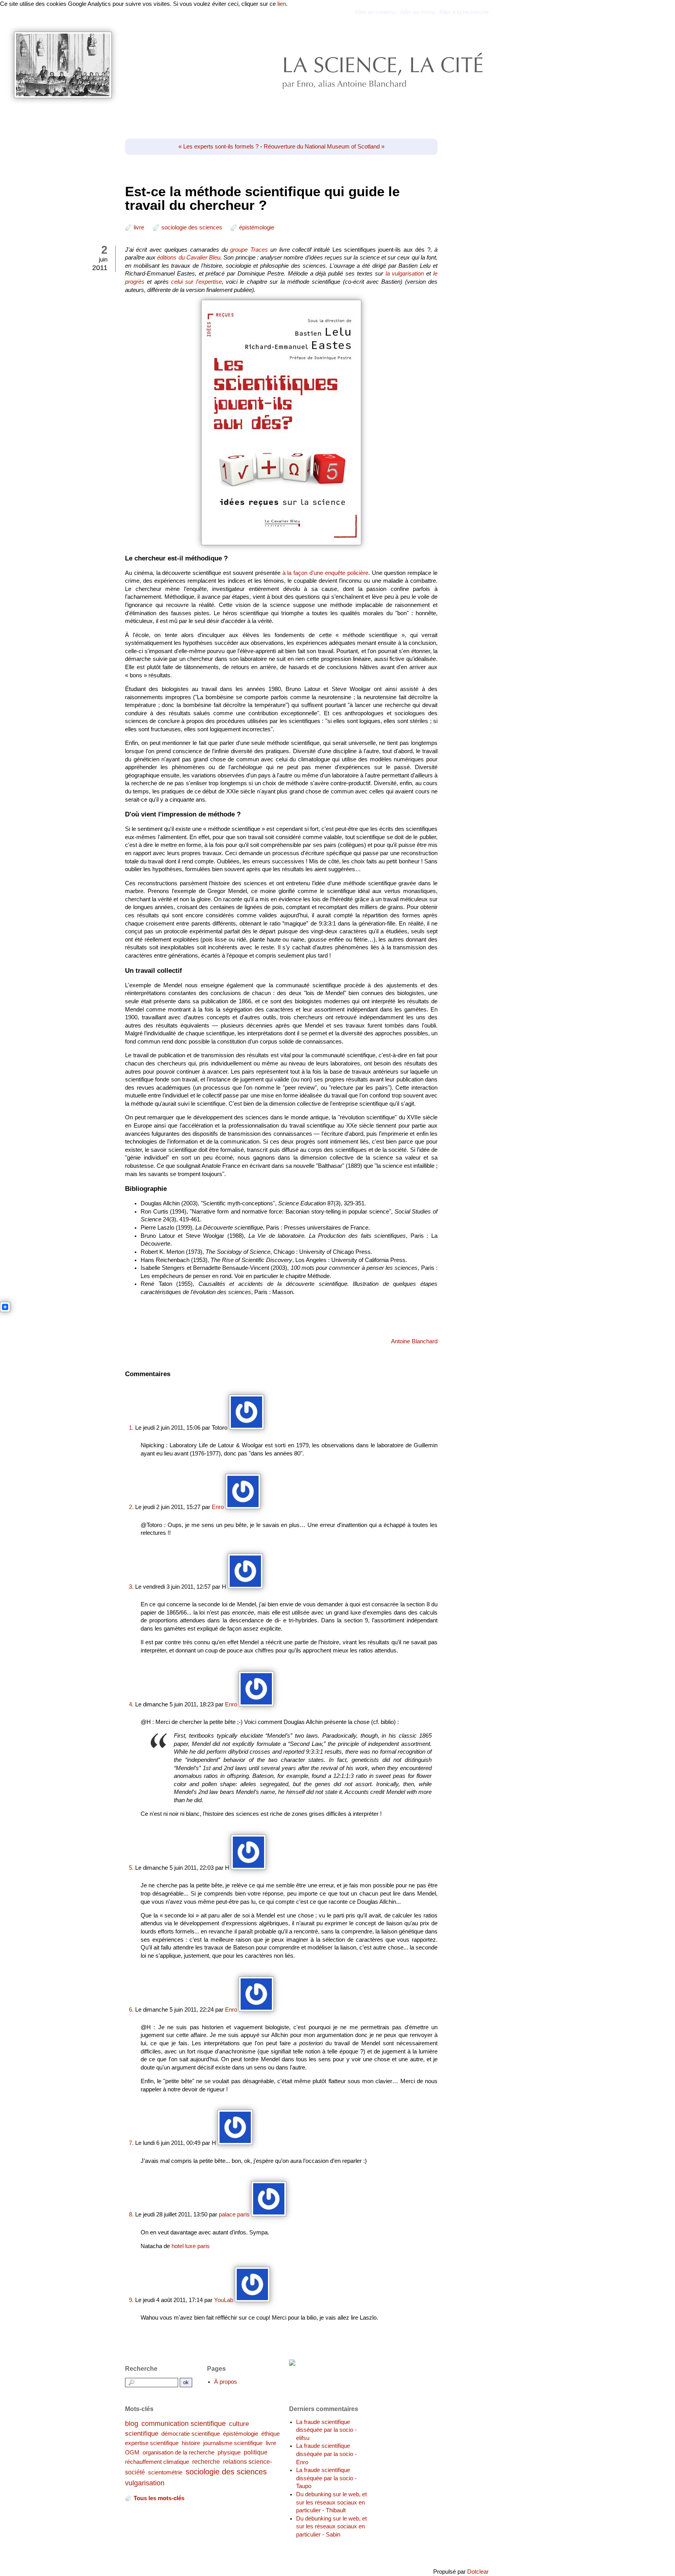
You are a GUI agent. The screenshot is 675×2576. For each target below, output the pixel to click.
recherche (206, 2461)
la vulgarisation (405, 274)
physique (229, 2452)
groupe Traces (249, 250)
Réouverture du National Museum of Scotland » (324, 147)
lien (282, 4)
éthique (271, 2434)
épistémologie (257, 227)
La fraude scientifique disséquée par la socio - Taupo (326, 2478)
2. (131, 1507)
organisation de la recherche (179, 2452)
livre (139, 227)
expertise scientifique (152, 2443)
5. (131, 1868)
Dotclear (478, 2572)
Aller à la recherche (464, 12)
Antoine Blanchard (414, 1341)
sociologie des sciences (192, 227)
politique (256, 2452)
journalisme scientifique (233, 2443)
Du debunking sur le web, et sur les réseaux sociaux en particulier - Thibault (331, 2502)
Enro (218, 1507)
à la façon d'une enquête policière (325, 573)
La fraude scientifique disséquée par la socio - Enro (326, 2454)
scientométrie (165, 2472)
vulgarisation (145, 2483)
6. (131, 2010)
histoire (191, 2443)
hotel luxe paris (191, 2246)
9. (131, 2300)
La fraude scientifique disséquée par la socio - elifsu (326, 2430)
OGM (132, 2452)
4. (131, 1704)
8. (131, 2214)
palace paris (234, 2214)
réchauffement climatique (157, 2462)
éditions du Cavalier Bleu (189, 258)
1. (131, 1428)
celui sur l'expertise (196, 282)
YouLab (224, 2300)
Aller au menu (418, 12)
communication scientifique (184, 2423)
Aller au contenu (375, 12)
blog (132, 2423)
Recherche (141, 2368)
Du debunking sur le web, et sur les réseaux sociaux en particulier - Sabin (331, 2527)
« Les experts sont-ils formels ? (219, 147)
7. (131, 2143)
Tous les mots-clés (159, 2498)
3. (131, 1587)
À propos (226, 2382)
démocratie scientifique (191, 2434)
